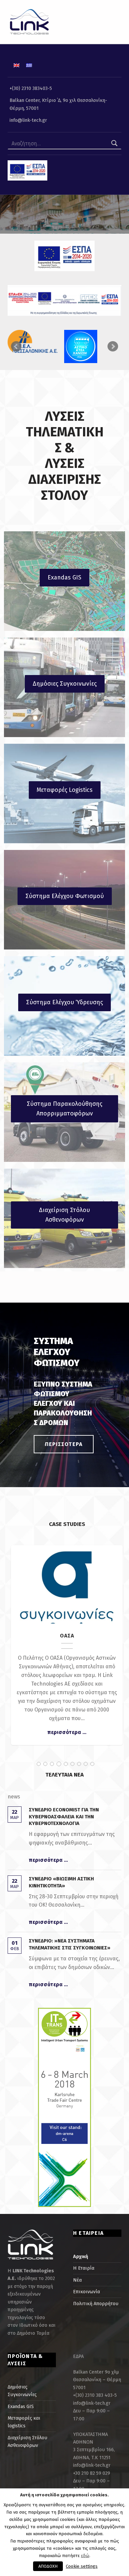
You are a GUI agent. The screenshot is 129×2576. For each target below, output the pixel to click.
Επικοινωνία (86, 2292)
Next (113, 346)
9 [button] (92, 1764)
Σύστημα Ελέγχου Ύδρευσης (64, 1002)
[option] (67, 1645)
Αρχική (81, 2256)
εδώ (85, 2556)
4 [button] (59, 1764)
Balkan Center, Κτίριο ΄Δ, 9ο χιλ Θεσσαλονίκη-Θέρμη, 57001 (58, 104)
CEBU (67, 1581)
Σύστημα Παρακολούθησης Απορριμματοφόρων (64, 1109)
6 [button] (72, 1764)
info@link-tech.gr (28, 120)
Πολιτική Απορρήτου (96, 2304)
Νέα (77, 2280)
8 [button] (86, 1764)
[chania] (89, 346)
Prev (16, 346)
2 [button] (45, 1764)
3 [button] (52, 1764)
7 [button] (79, 1764)
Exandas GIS (64, 577)
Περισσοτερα (64, 1444)
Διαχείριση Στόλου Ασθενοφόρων (64, 1215)
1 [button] (39, 1764)
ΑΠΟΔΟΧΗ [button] (48, 2566)
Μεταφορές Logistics (65, 790)
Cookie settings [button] (82, 2566)
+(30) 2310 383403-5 (31, 88)
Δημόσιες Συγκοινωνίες (65, 684)
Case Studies (67, 1592)
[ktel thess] (33, 341)
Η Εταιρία (84, 2268)
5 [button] (66, 1764)
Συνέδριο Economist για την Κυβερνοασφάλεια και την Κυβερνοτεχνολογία (64, 1817)
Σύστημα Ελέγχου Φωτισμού (65, 896)
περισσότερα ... (67, 1732)
